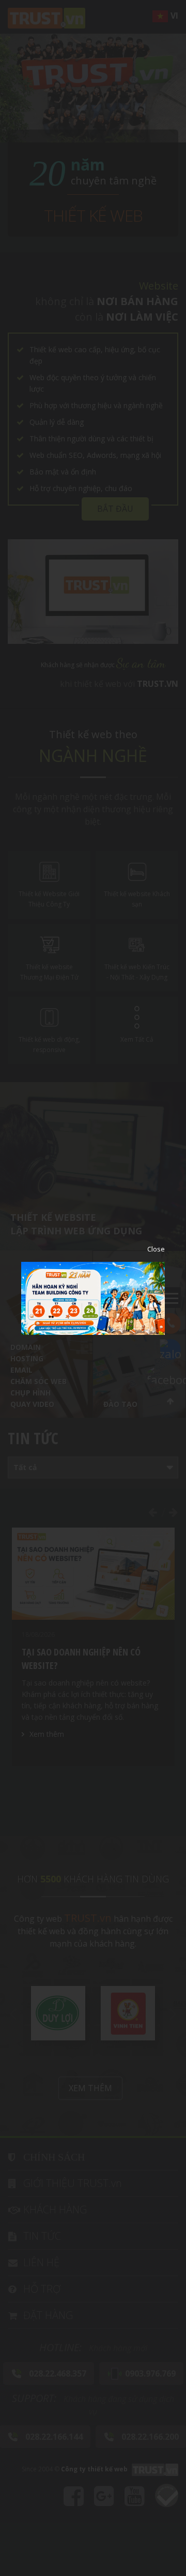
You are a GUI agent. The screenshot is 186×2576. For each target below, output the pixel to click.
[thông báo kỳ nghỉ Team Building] (93, 1297)
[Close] (148, 1249)
